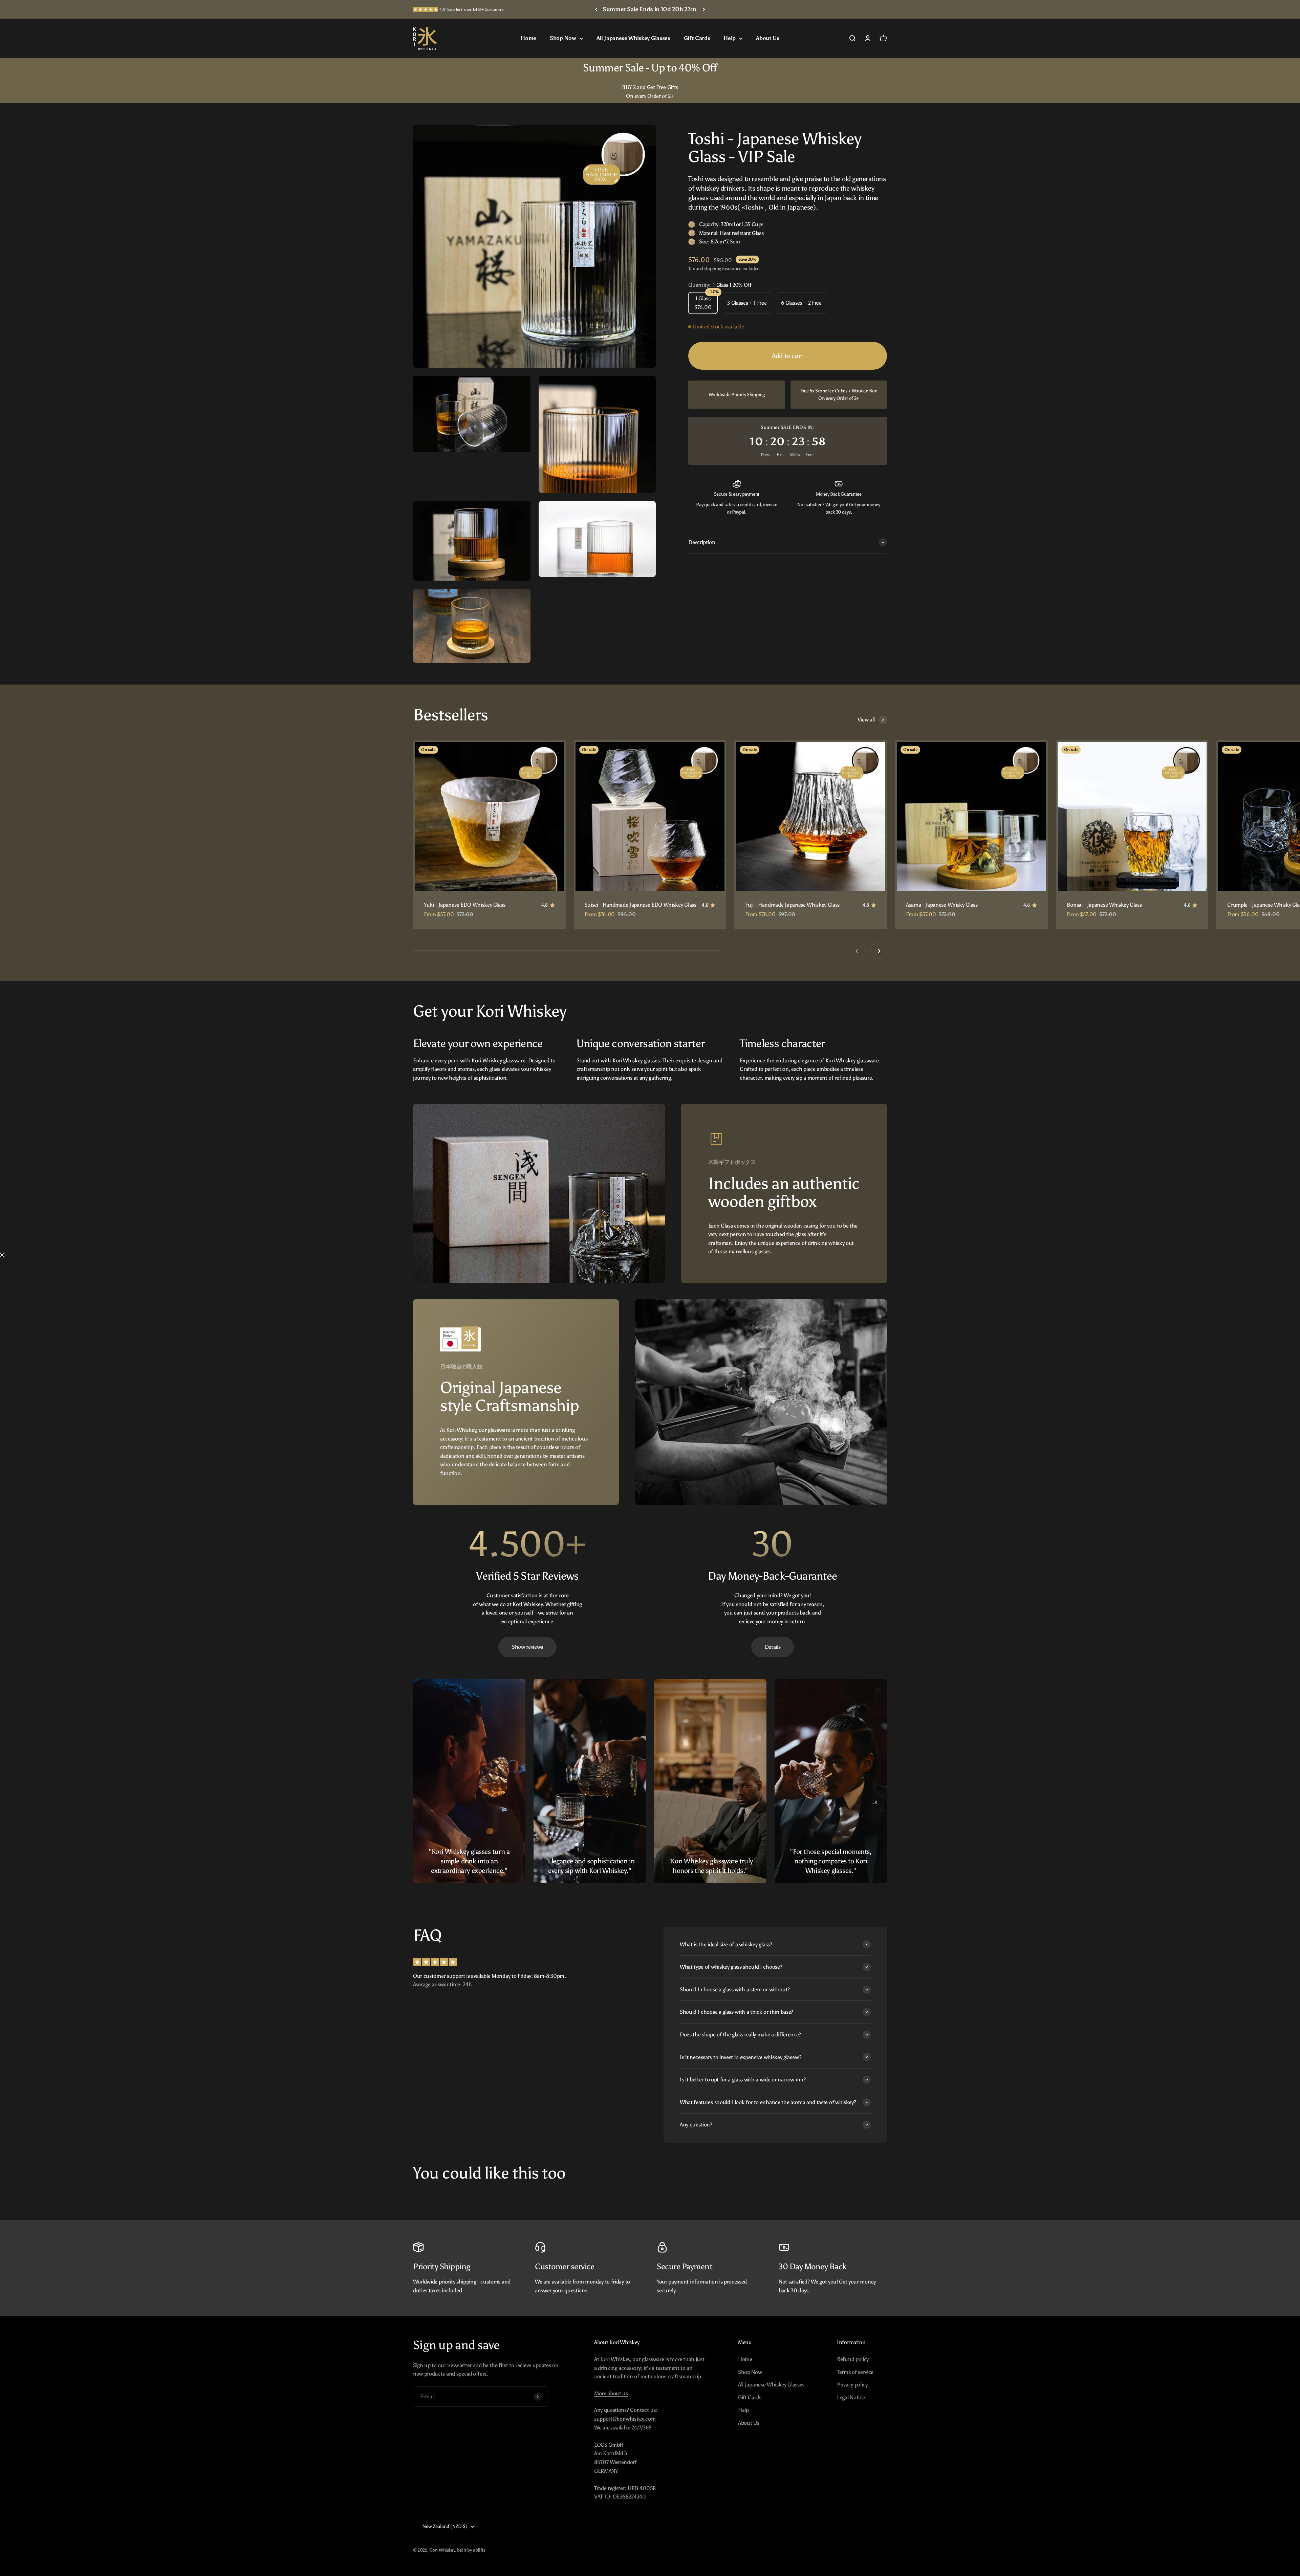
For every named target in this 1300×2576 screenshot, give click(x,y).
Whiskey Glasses (971, 1347)
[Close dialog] (1280, 12)
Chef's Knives (971, 1373)
